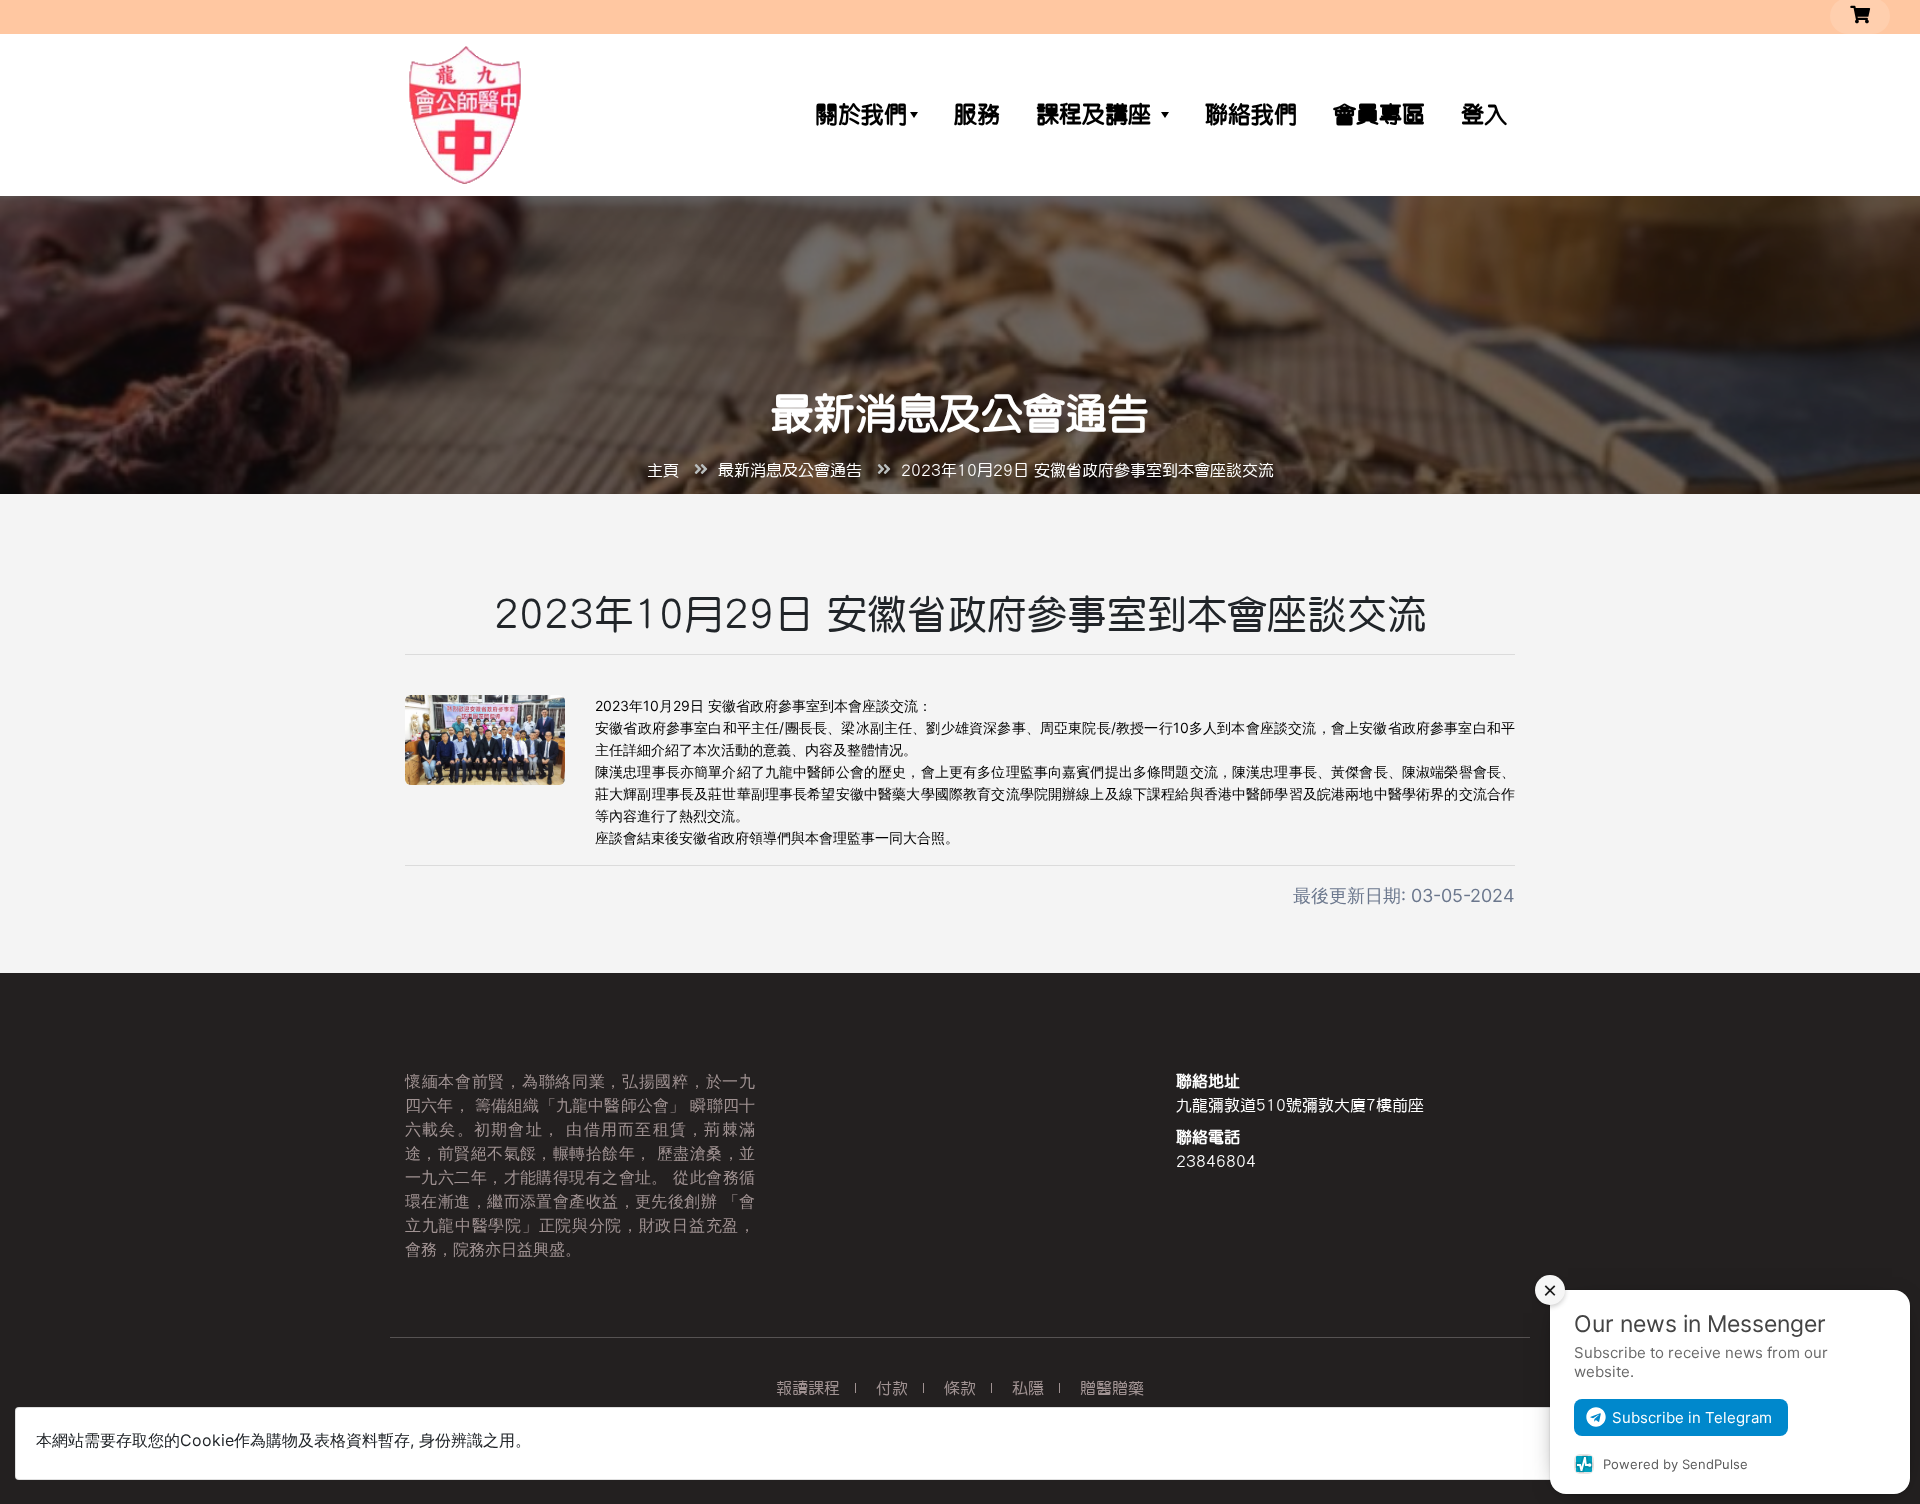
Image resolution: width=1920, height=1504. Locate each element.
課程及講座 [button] (1097, 114)
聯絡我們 (1251, 114)
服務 (977, 114)
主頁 (663, 470)
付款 (892, 1388)
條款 (960, 1388)
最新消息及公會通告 (790, 470)
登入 (1484, 114)
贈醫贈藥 (1112, 1388)
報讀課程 (808, 1388)
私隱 (1028, 1388)
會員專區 (1379, 114)
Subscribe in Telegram (1692, 1417)
